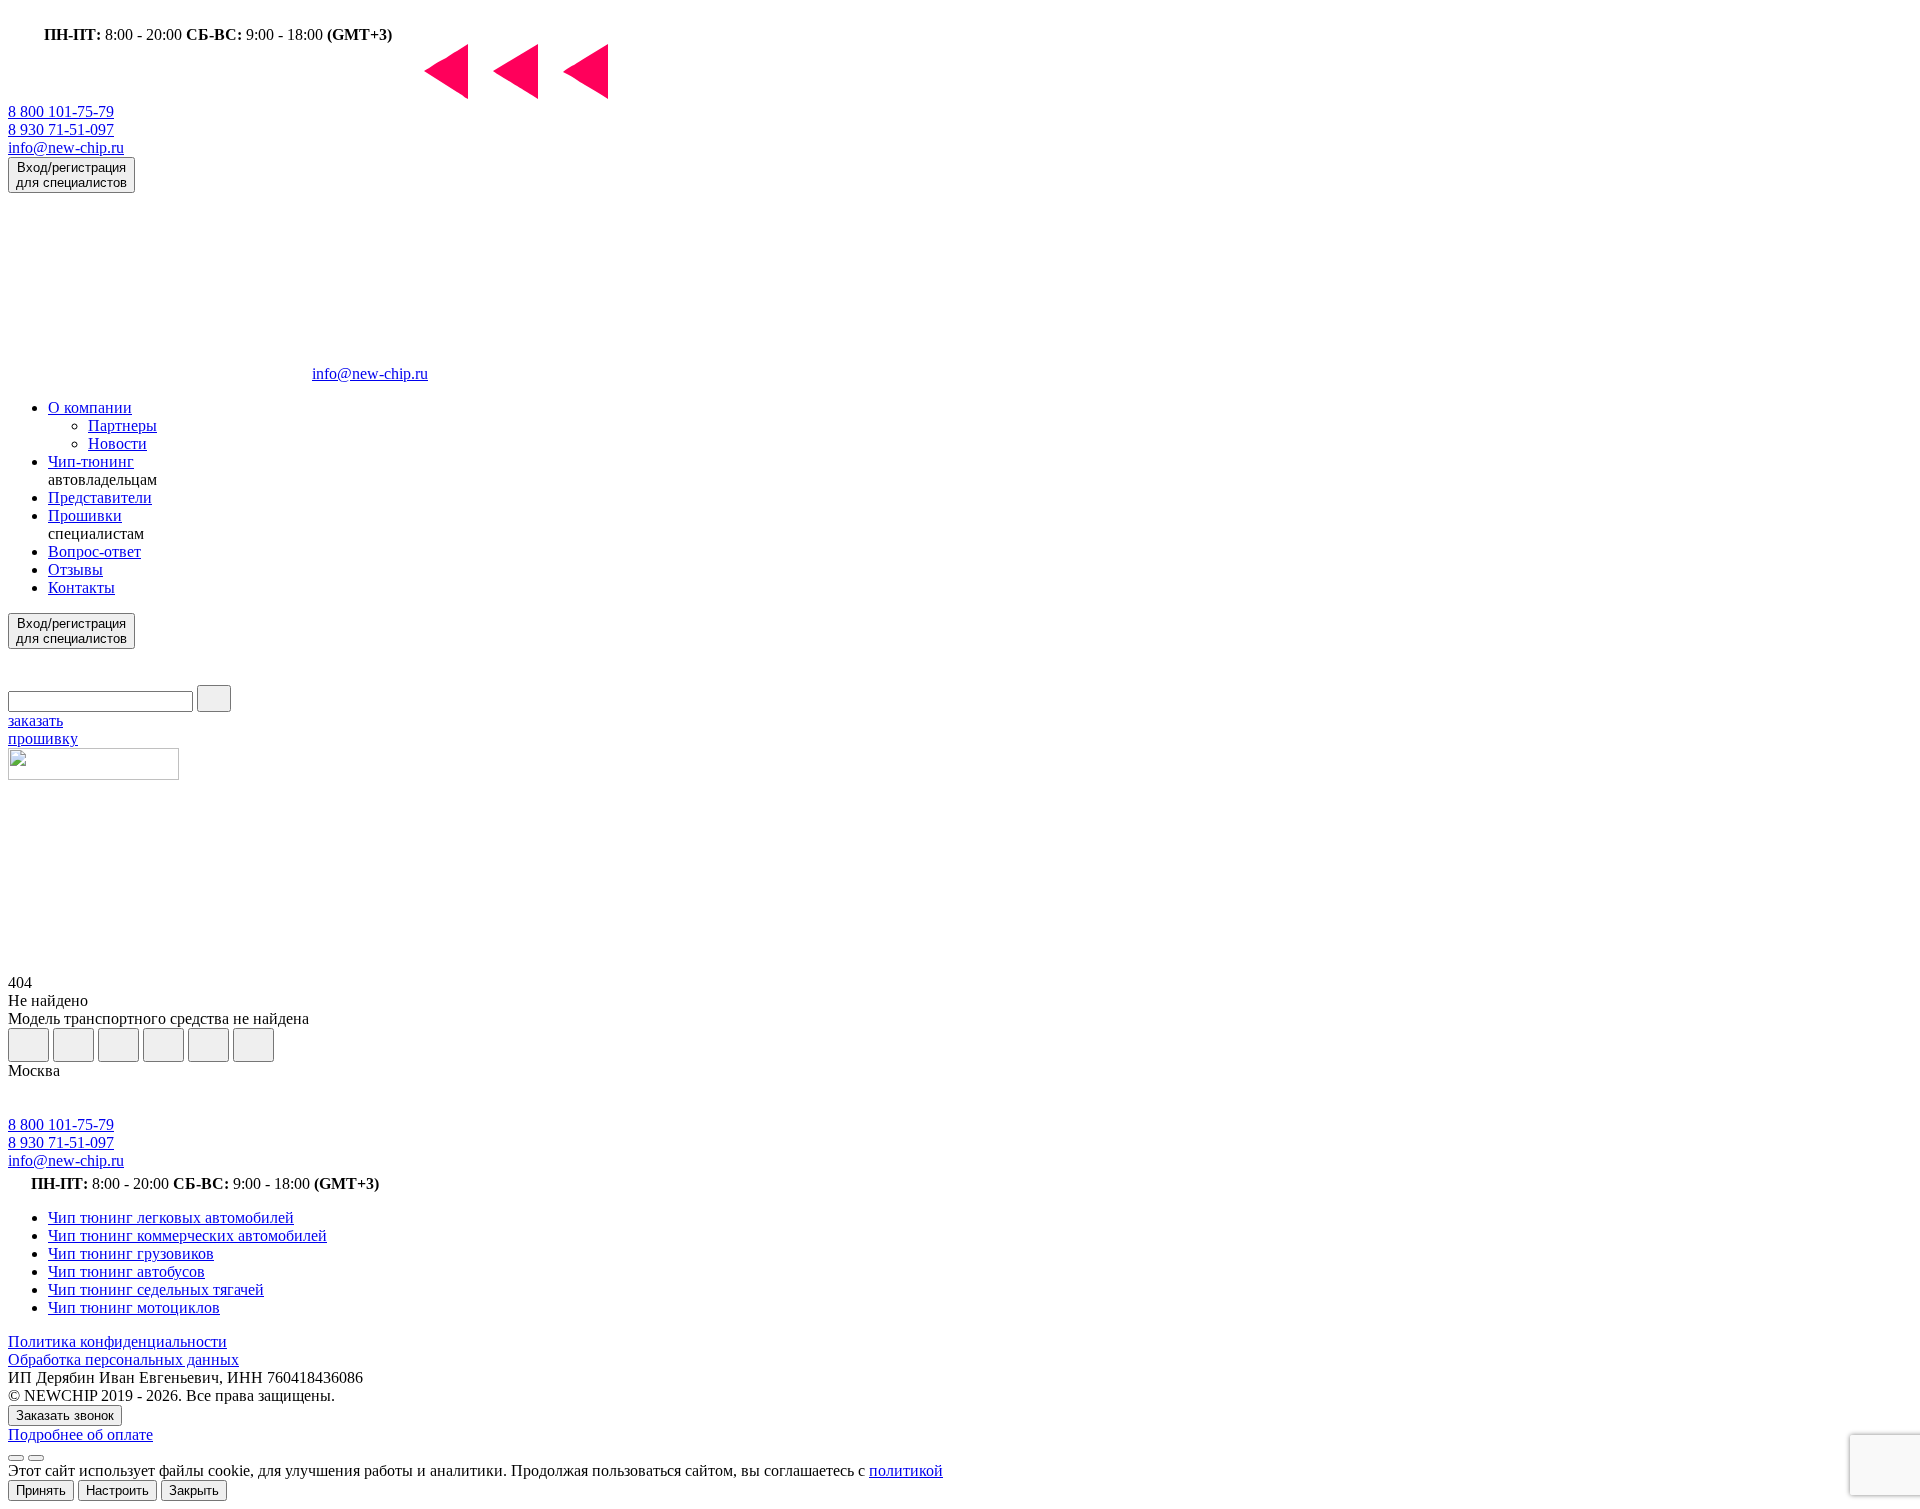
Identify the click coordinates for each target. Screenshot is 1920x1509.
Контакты (81, 587)
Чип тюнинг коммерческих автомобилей (187, 1235)
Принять (41, 1490)
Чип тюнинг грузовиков (131, 1253)
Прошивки (85, 515)
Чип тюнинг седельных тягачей (156, 1289)
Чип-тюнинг (91, 461)
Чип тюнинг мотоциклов (134, 1307)
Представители (100, 497)
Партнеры (122, 425)
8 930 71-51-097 (61, 129)
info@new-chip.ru (66, 147)
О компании (90, 407)
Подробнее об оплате (80, 1434)
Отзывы (75, 569)
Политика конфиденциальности (117, 1341)
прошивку (43, 729)
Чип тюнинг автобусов (126, 1271)
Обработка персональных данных (123, 1359)
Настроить (117, 1490)
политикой (906, 1470)
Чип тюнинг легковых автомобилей (171, 1217)
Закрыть (194, 1490)
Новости (117, 443)
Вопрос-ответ (94, 551)
